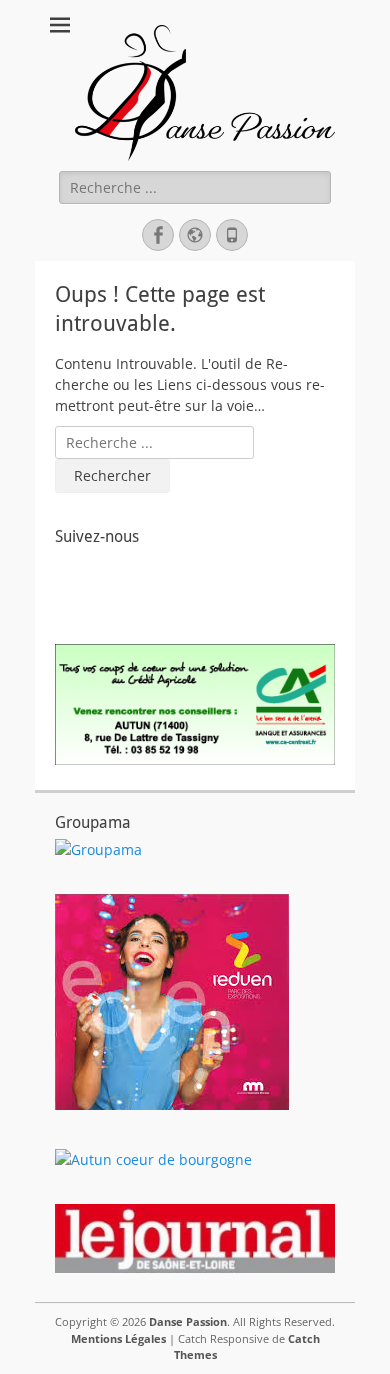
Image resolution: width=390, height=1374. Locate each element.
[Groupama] (98, 849)
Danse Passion (188, 1321)
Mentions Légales (118, 1338)
